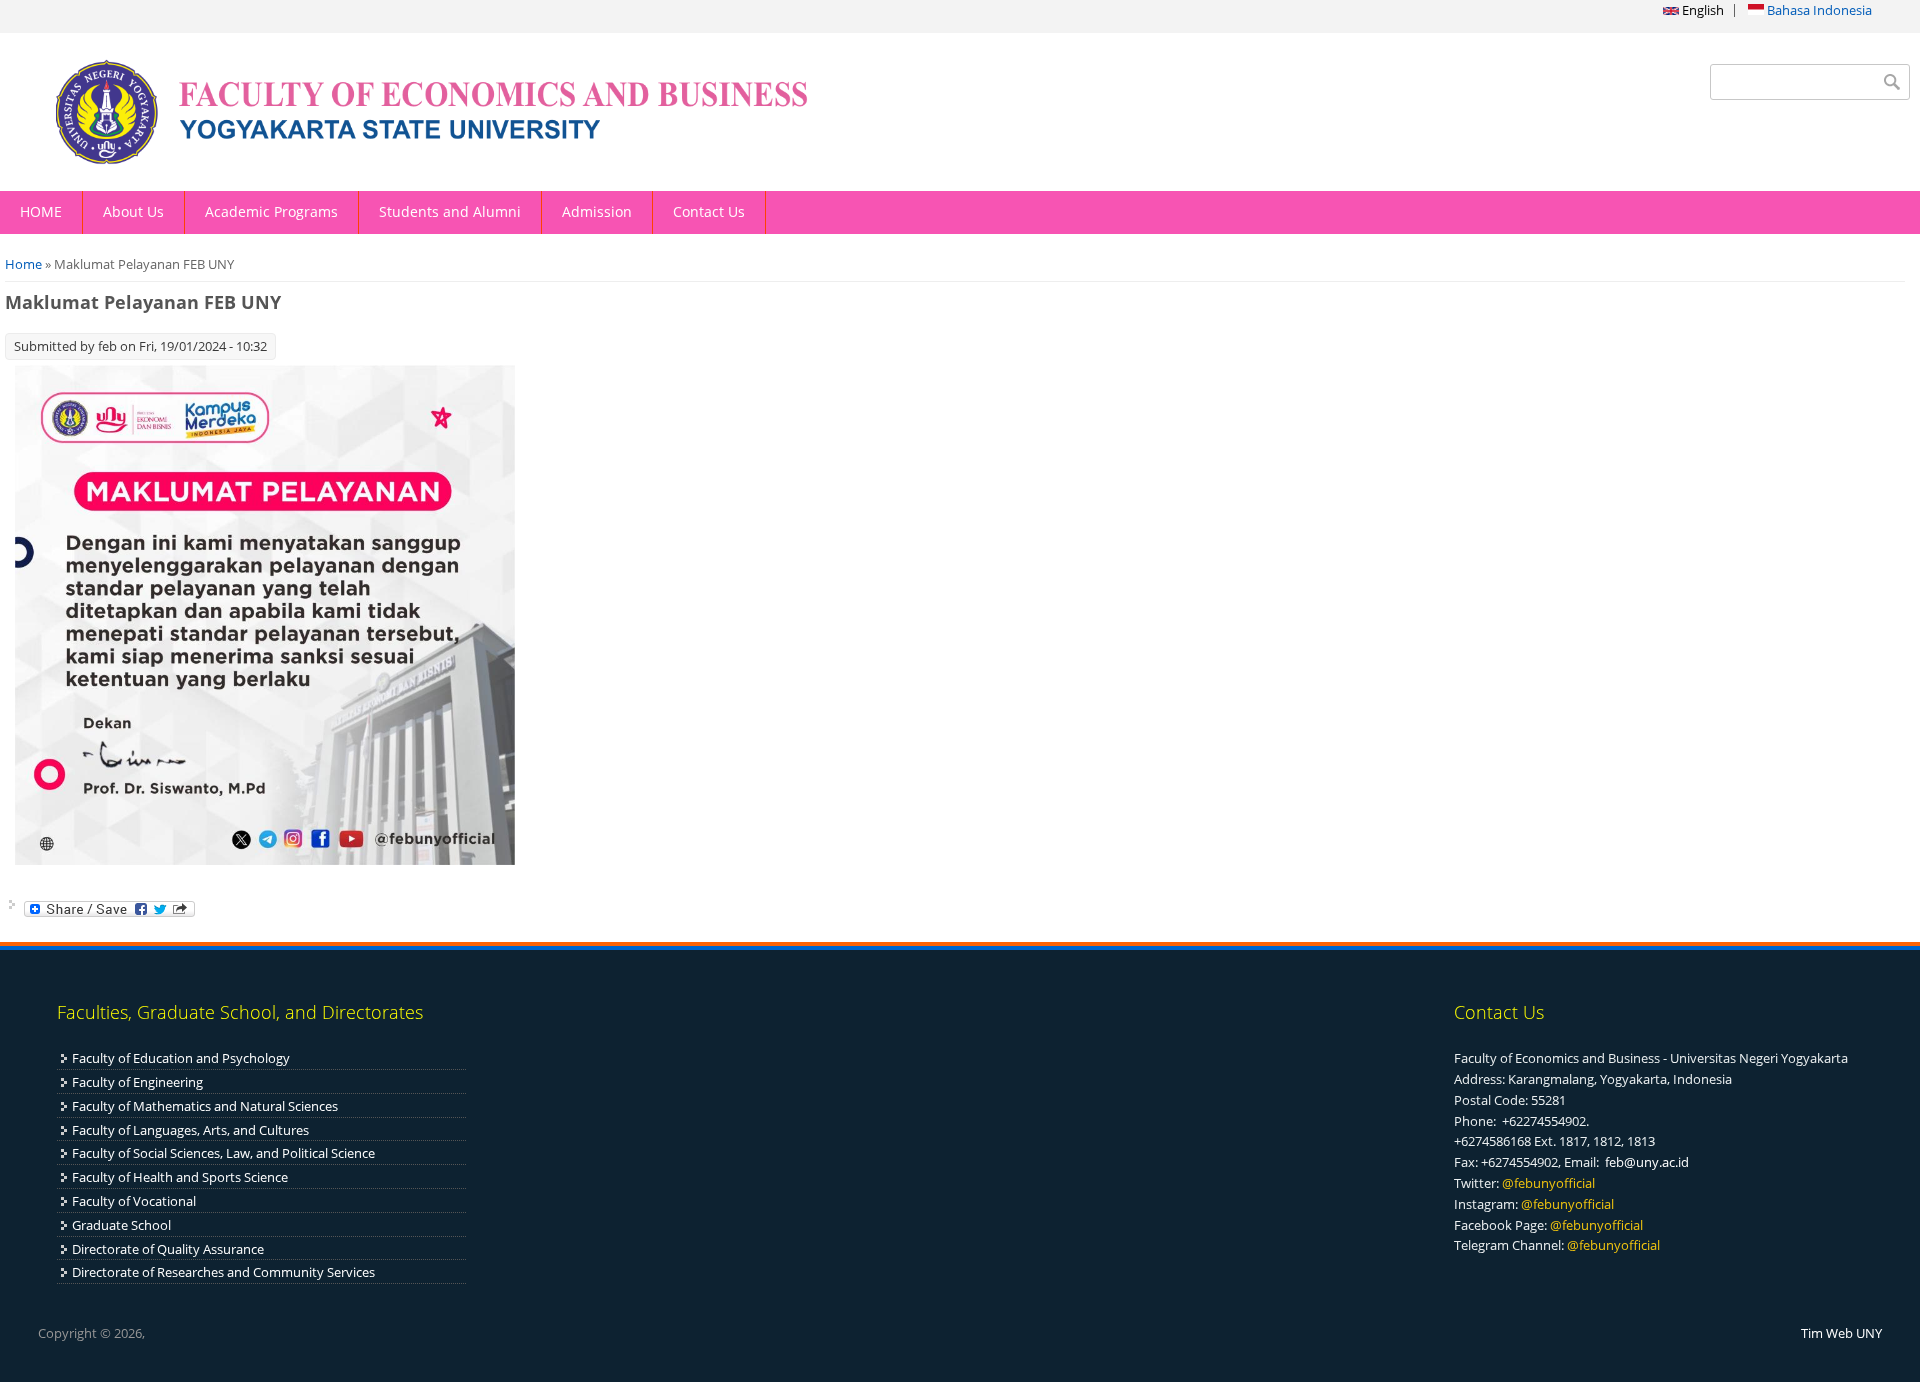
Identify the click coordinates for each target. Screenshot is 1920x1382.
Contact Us (709, 211)
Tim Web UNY (1841, 1333)
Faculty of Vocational (134, 1201)
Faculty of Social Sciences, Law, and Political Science (223, 1153)
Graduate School (121, 1225)
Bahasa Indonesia (1818, 10)
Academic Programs (271, 211)
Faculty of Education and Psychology (181, 1058)
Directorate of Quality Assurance (168, 1249)
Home (23, 264)
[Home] (480, 112)
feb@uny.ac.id (1647, 1162)
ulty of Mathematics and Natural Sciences (215, 1106)
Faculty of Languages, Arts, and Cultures (190, 1130)
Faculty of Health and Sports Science (180, 1177)
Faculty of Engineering (137, 1082)
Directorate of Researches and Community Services (223, 1272)
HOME (41, 211)
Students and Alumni (450, 211)
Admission (597, 211)
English (1701, 10)
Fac (82, 1106)
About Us (133, 211)
